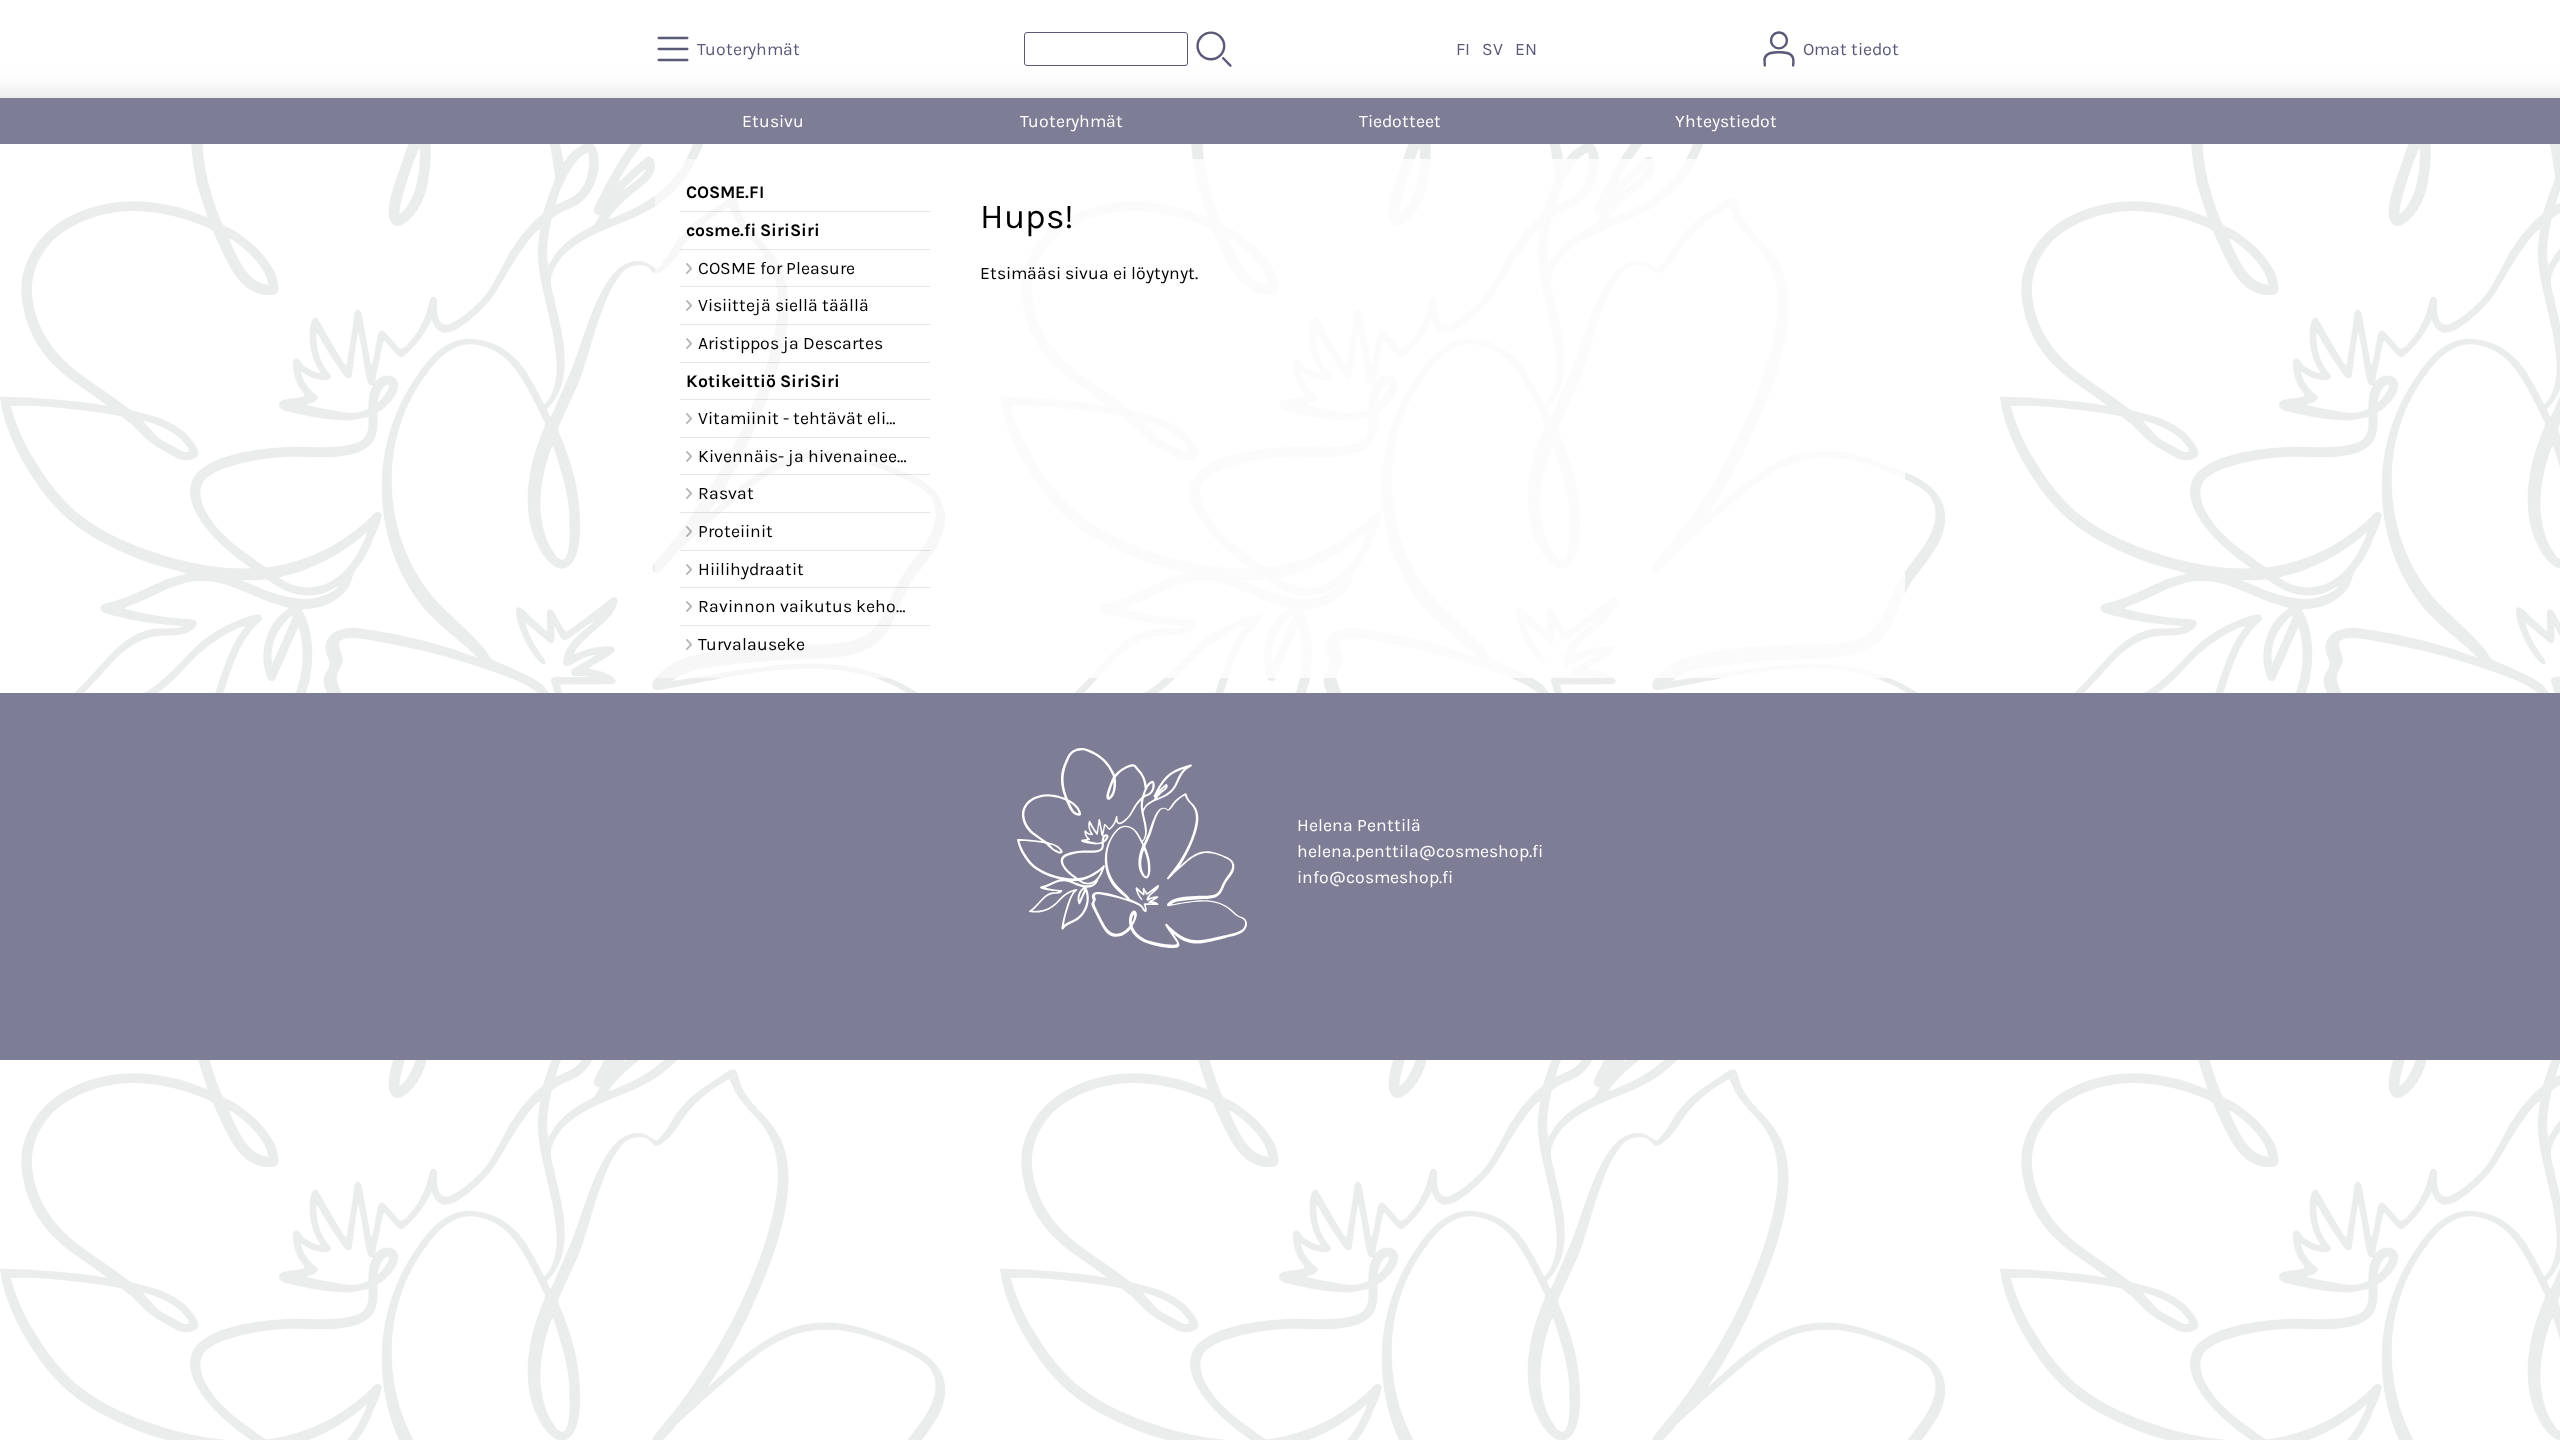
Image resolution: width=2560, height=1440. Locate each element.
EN (1526, 49)
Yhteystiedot (1726, 121)
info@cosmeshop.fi (1375, 877)
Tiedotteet (1400, 121)
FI (1463, 49)
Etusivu (773, 121)
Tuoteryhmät (1071, 121)
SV (1492, 49)
